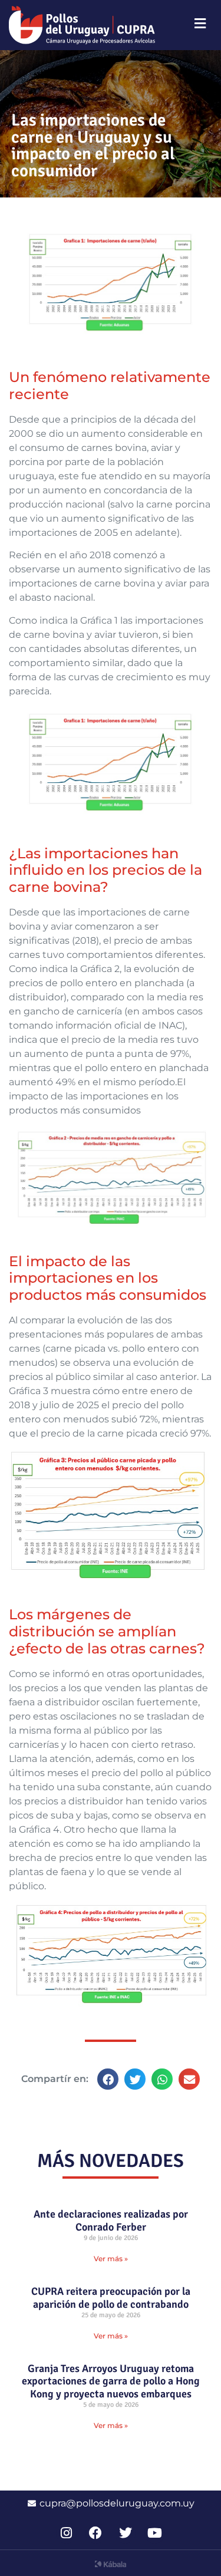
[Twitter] (125, 2533)
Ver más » (111, 2259)
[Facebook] (96, 2533)
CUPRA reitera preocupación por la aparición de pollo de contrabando (111, 2298)
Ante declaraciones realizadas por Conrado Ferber (111, 2221)
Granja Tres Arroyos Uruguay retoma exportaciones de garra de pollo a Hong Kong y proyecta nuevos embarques (111, 2381)
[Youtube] (155, 2533)
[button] (108, 2079)
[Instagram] (66, 2533)
